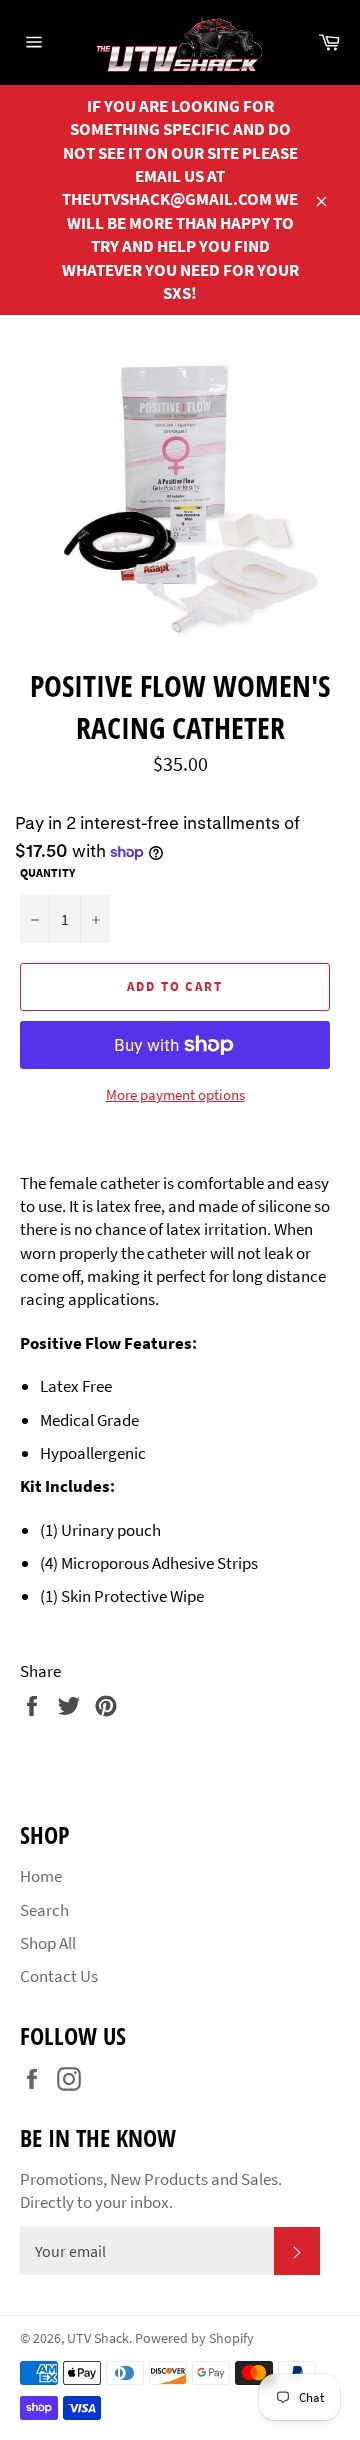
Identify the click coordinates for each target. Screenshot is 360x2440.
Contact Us (59, 1976)
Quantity (47, 872)
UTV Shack (98, 2338)
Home (41, 1876)
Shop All (48, 1943)
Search (44, 1910)
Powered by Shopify (194, 2338)
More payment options (175, 1094)
